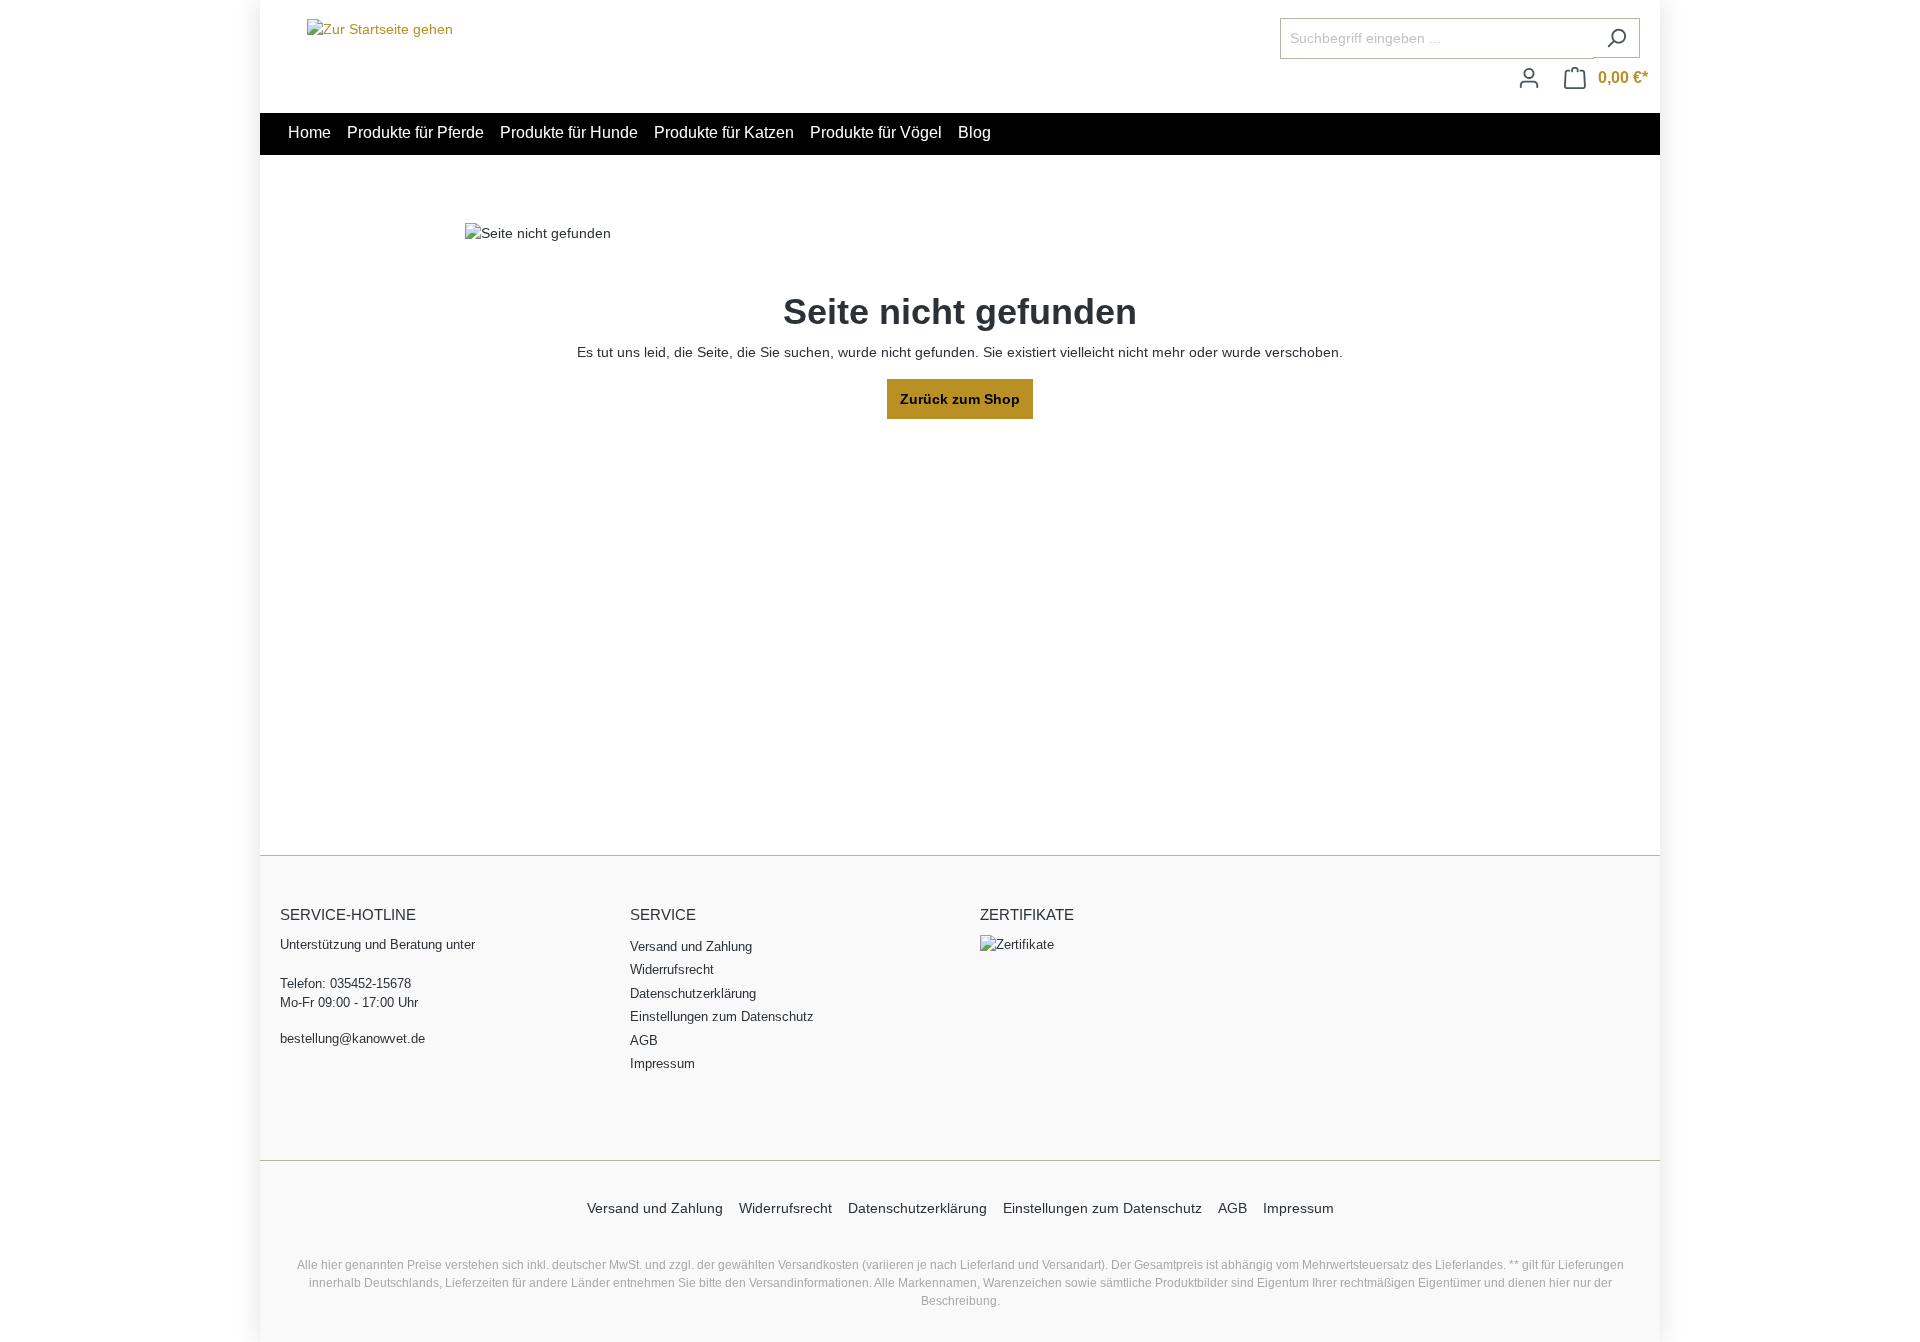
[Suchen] (1616, 38)
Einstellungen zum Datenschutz (722, 1016)
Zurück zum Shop (960, 399)
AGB (644, 1040)
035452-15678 (370, 983)
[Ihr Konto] (1529, 78)
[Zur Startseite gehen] (380, 29)
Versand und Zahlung (691, 946)
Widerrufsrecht (672, 969)
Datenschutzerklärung (693, 993)
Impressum (662, 1063)
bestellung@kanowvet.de (352, 1038)
